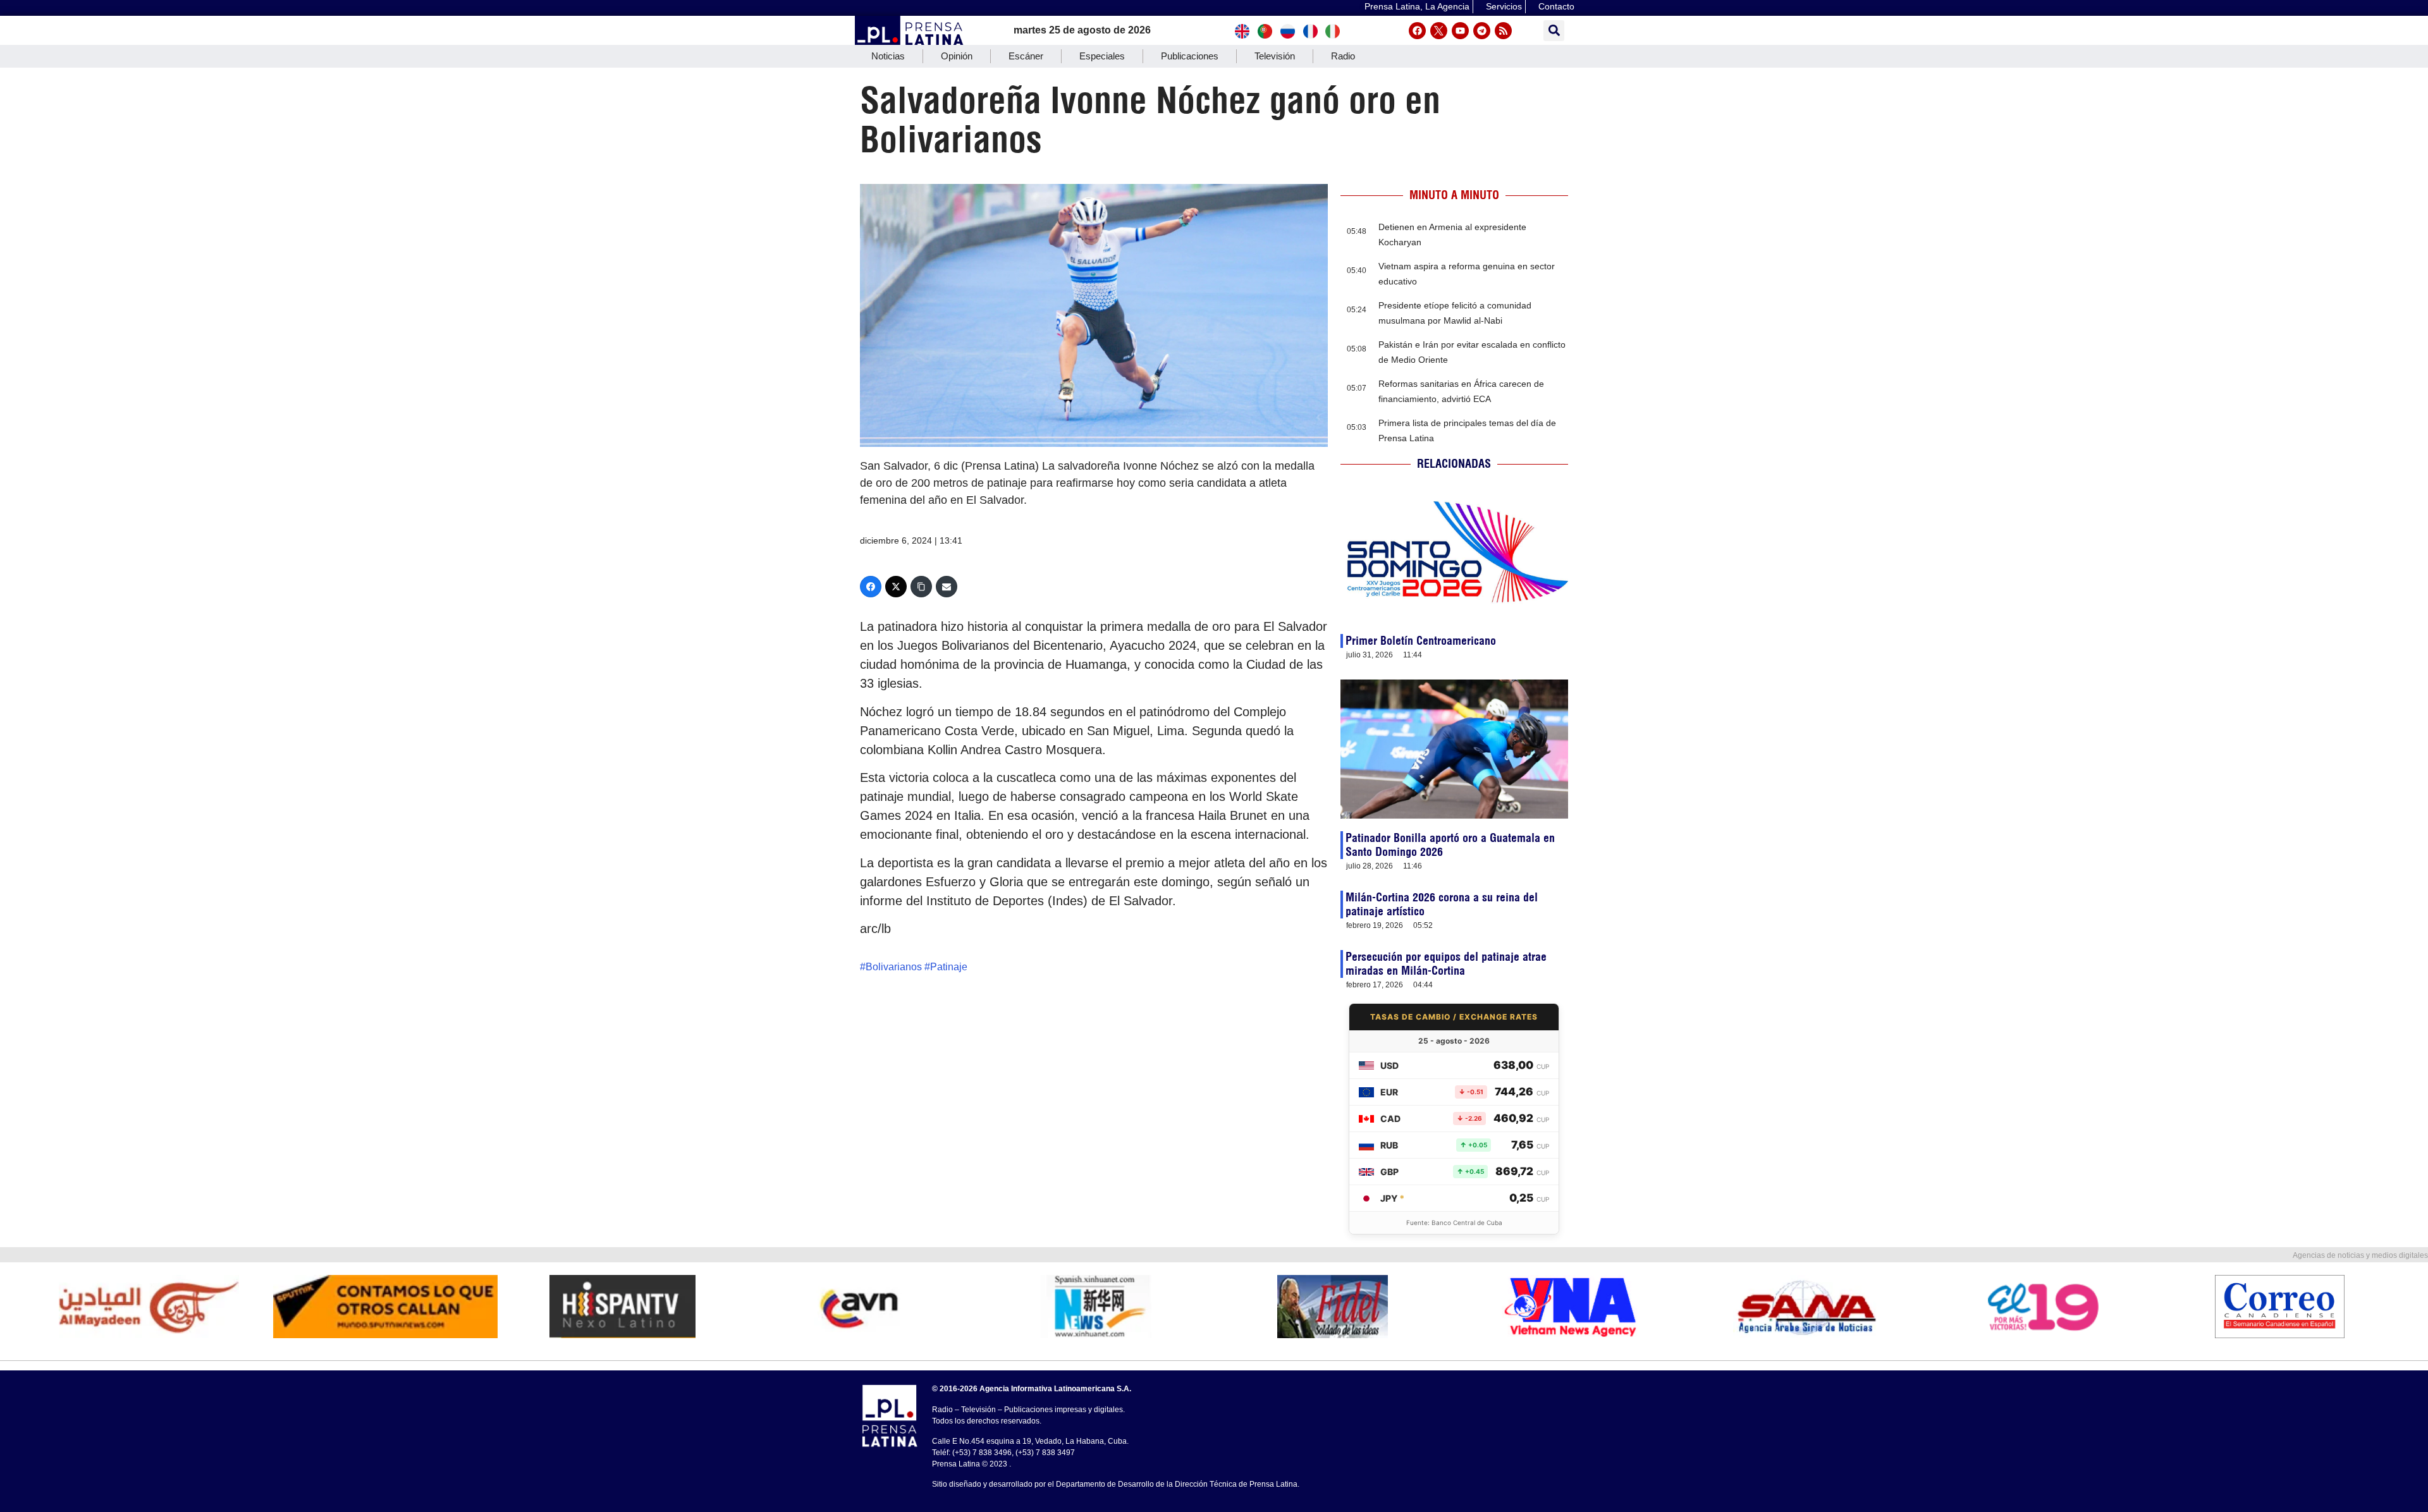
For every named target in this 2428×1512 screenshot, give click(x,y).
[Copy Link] (921, 587)
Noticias (888, 56)
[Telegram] (1482, 31)
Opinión (957, 56)
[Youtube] (1460, 31)
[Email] (947, 587)
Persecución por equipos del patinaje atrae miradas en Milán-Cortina (1446, 964)
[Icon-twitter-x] (1439, 31)
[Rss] (1503, 31)
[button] (1554, 31)
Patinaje (949, 967)
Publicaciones (1190, 56)
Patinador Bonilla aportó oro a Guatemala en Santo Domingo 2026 (1450, 845)
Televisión (1275, 56)
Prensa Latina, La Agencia (1417, 6)
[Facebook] (1417, 31)
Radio (1343, 56)
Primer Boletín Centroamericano (1421, 641)
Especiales (1102, 56)
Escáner (1026, 56)
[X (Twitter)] (896, 587)
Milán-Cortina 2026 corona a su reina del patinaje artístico (1442, 904)
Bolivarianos (894, 967)
